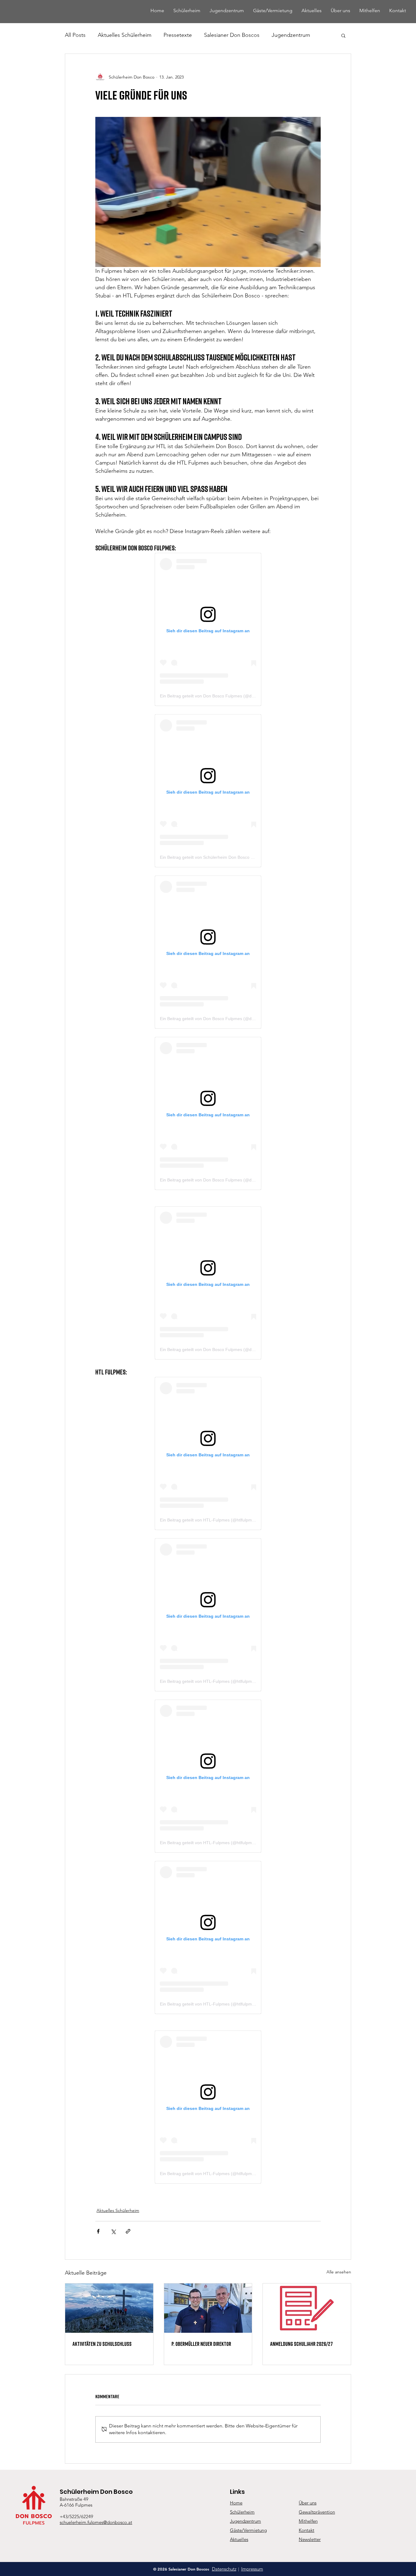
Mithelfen (308, 2521)
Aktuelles (239, 2539)
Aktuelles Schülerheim (125, 35)
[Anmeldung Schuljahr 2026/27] (307, 2308)
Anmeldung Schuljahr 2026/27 (301, 2344)
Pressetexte (178, 35)
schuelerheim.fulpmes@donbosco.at (96, 2522)
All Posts (75, 35)
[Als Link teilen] (128, 2231)
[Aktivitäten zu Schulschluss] (109, 2308)
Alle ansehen (339, 2272)
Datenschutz (224, 2569)
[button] (343, 35)
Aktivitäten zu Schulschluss (102, 2344)
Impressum (252, 2569)
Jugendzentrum (291, 35)
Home (236, 2503)
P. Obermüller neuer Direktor (201, 2344)
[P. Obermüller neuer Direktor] (208, 2308)
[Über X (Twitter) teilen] (113, 2231)
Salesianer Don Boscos (232, 35)
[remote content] (208, 629)
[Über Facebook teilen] (98, 2231)
